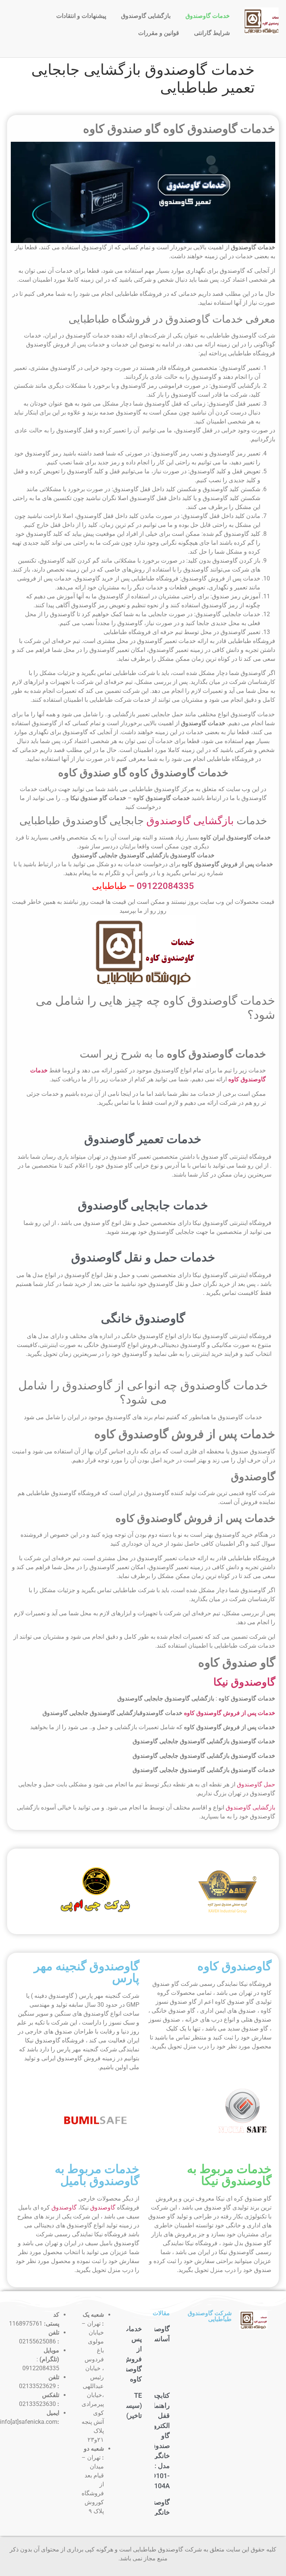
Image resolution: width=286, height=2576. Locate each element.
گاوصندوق (103, 2207)
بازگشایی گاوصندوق (146, 16)
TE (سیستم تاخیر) (131, 2405)
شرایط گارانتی (212, 33)
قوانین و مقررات (159, 33)
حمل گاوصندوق (256, 1784)
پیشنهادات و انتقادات (81, 16)
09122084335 (165, 886)
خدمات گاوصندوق (208, 16)
